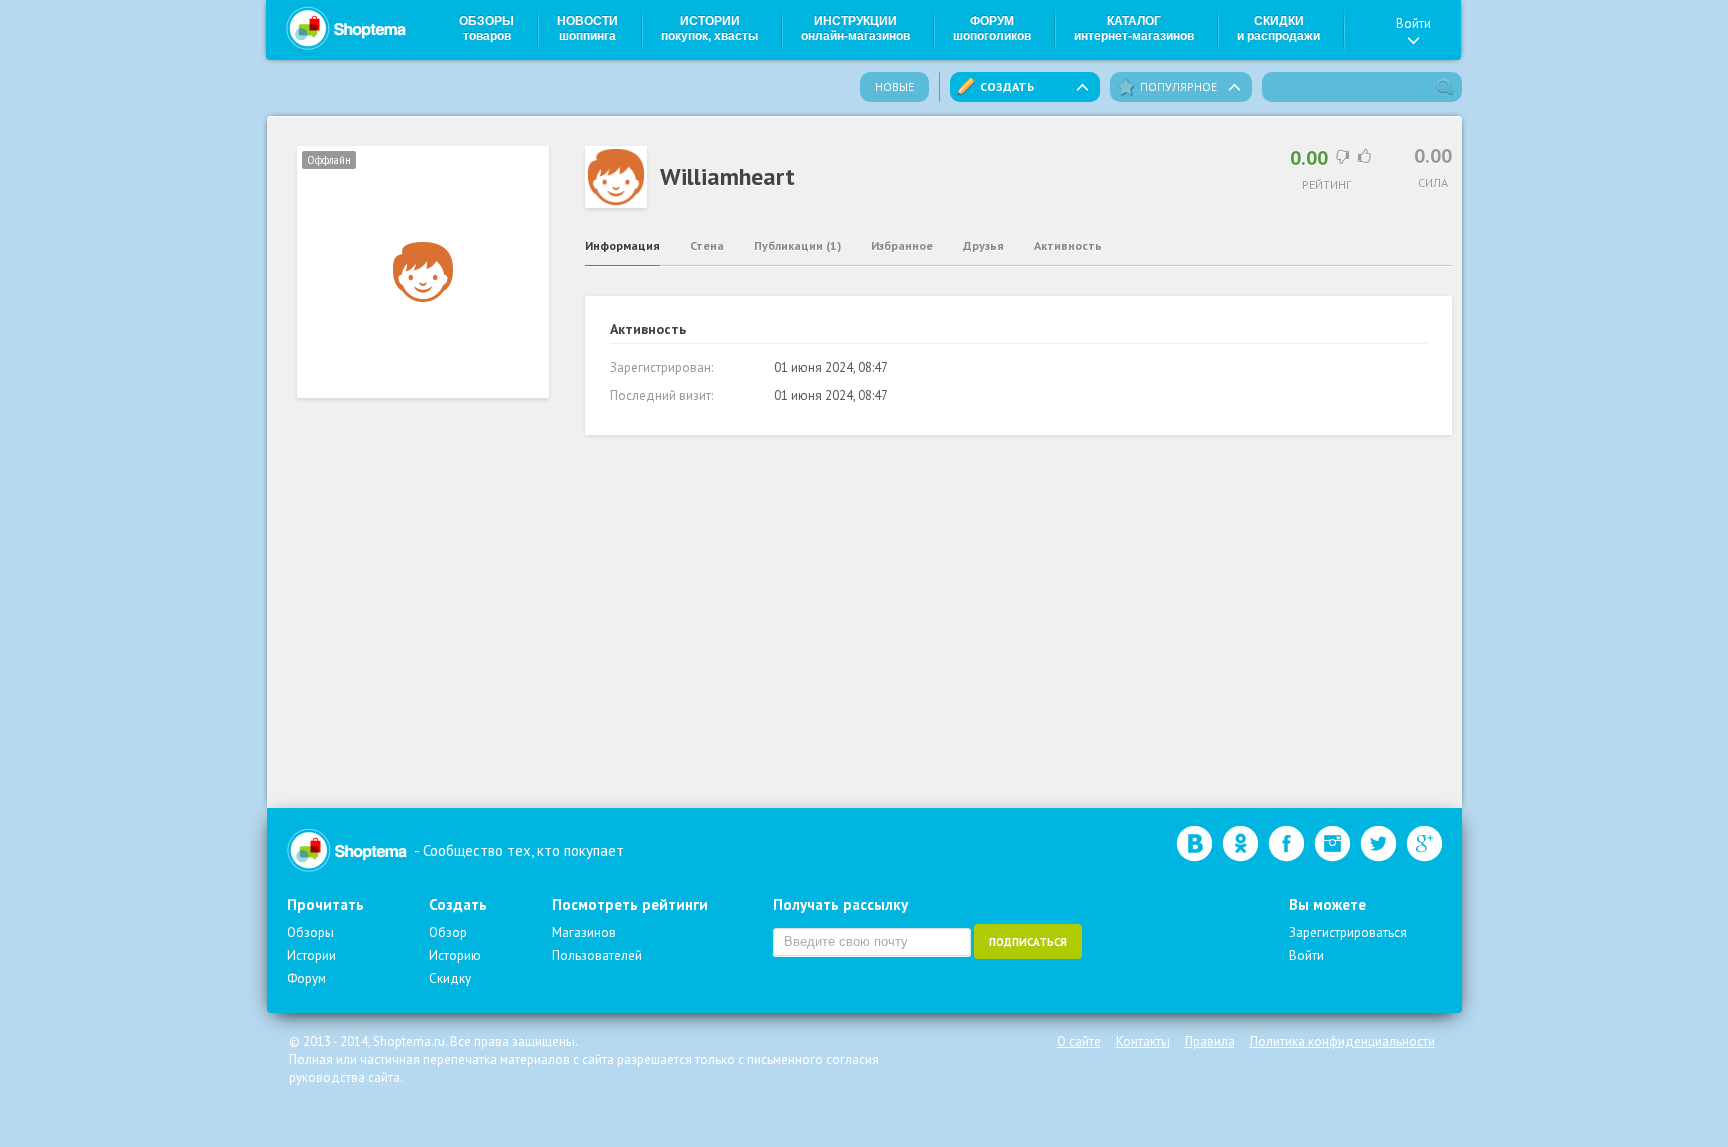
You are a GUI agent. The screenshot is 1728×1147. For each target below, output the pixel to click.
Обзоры (486, 28)
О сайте (1079, 1041)
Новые (894, 86)
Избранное (902, 245)
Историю (455, 955)
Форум (992, 28)
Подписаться (1028, 942)
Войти (1413, 23)
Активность (1068, 245)
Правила (1210, 1041)
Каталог (1134, 28)
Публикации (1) (797, 245)
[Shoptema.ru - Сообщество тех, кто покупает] (346, 28)
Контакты (1143, 1041)
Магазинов (584, 932)
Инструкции (855, 28)
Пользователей (597, 955)
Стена (707, 245)
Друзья (983, 245)
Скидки (1278, 28)
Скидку (450, 978)
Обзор (448, 932)
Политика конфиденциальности (1342, 1041)
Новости (587, 28)
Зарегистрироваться (1348, 932)
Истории (709, 28)
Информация (622, 245)
